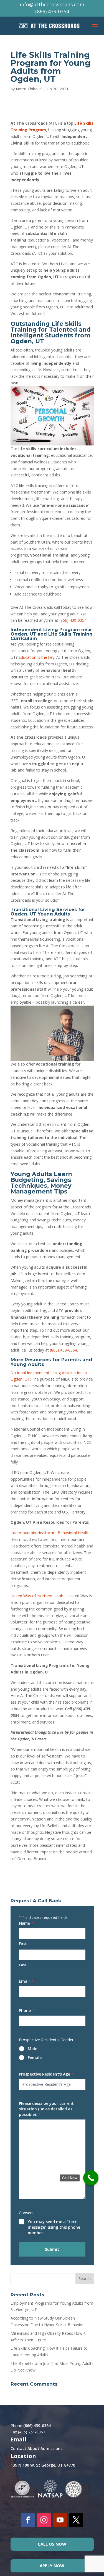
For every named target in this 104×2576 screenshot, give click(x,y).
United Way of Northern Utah (37, 1596)
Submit (52, 2249)
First (23, 1943)
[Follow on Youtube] (60, 2520)
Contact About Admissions (36, 2448)
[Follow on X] (76, 2520)
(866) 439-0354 (52, 11)
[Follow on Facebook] (28, 2520)
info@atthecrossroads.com (52, 4)
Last (22, 1965)
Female (35, 2057)
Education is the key (36, 657)
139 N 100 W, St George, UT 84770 (43, 2465)
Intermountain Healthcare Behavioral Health (50, 1533)
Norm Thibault (29, 89)
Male (32, 2049)
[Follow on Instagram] (44, 2520)
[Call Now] (91, 2178)
